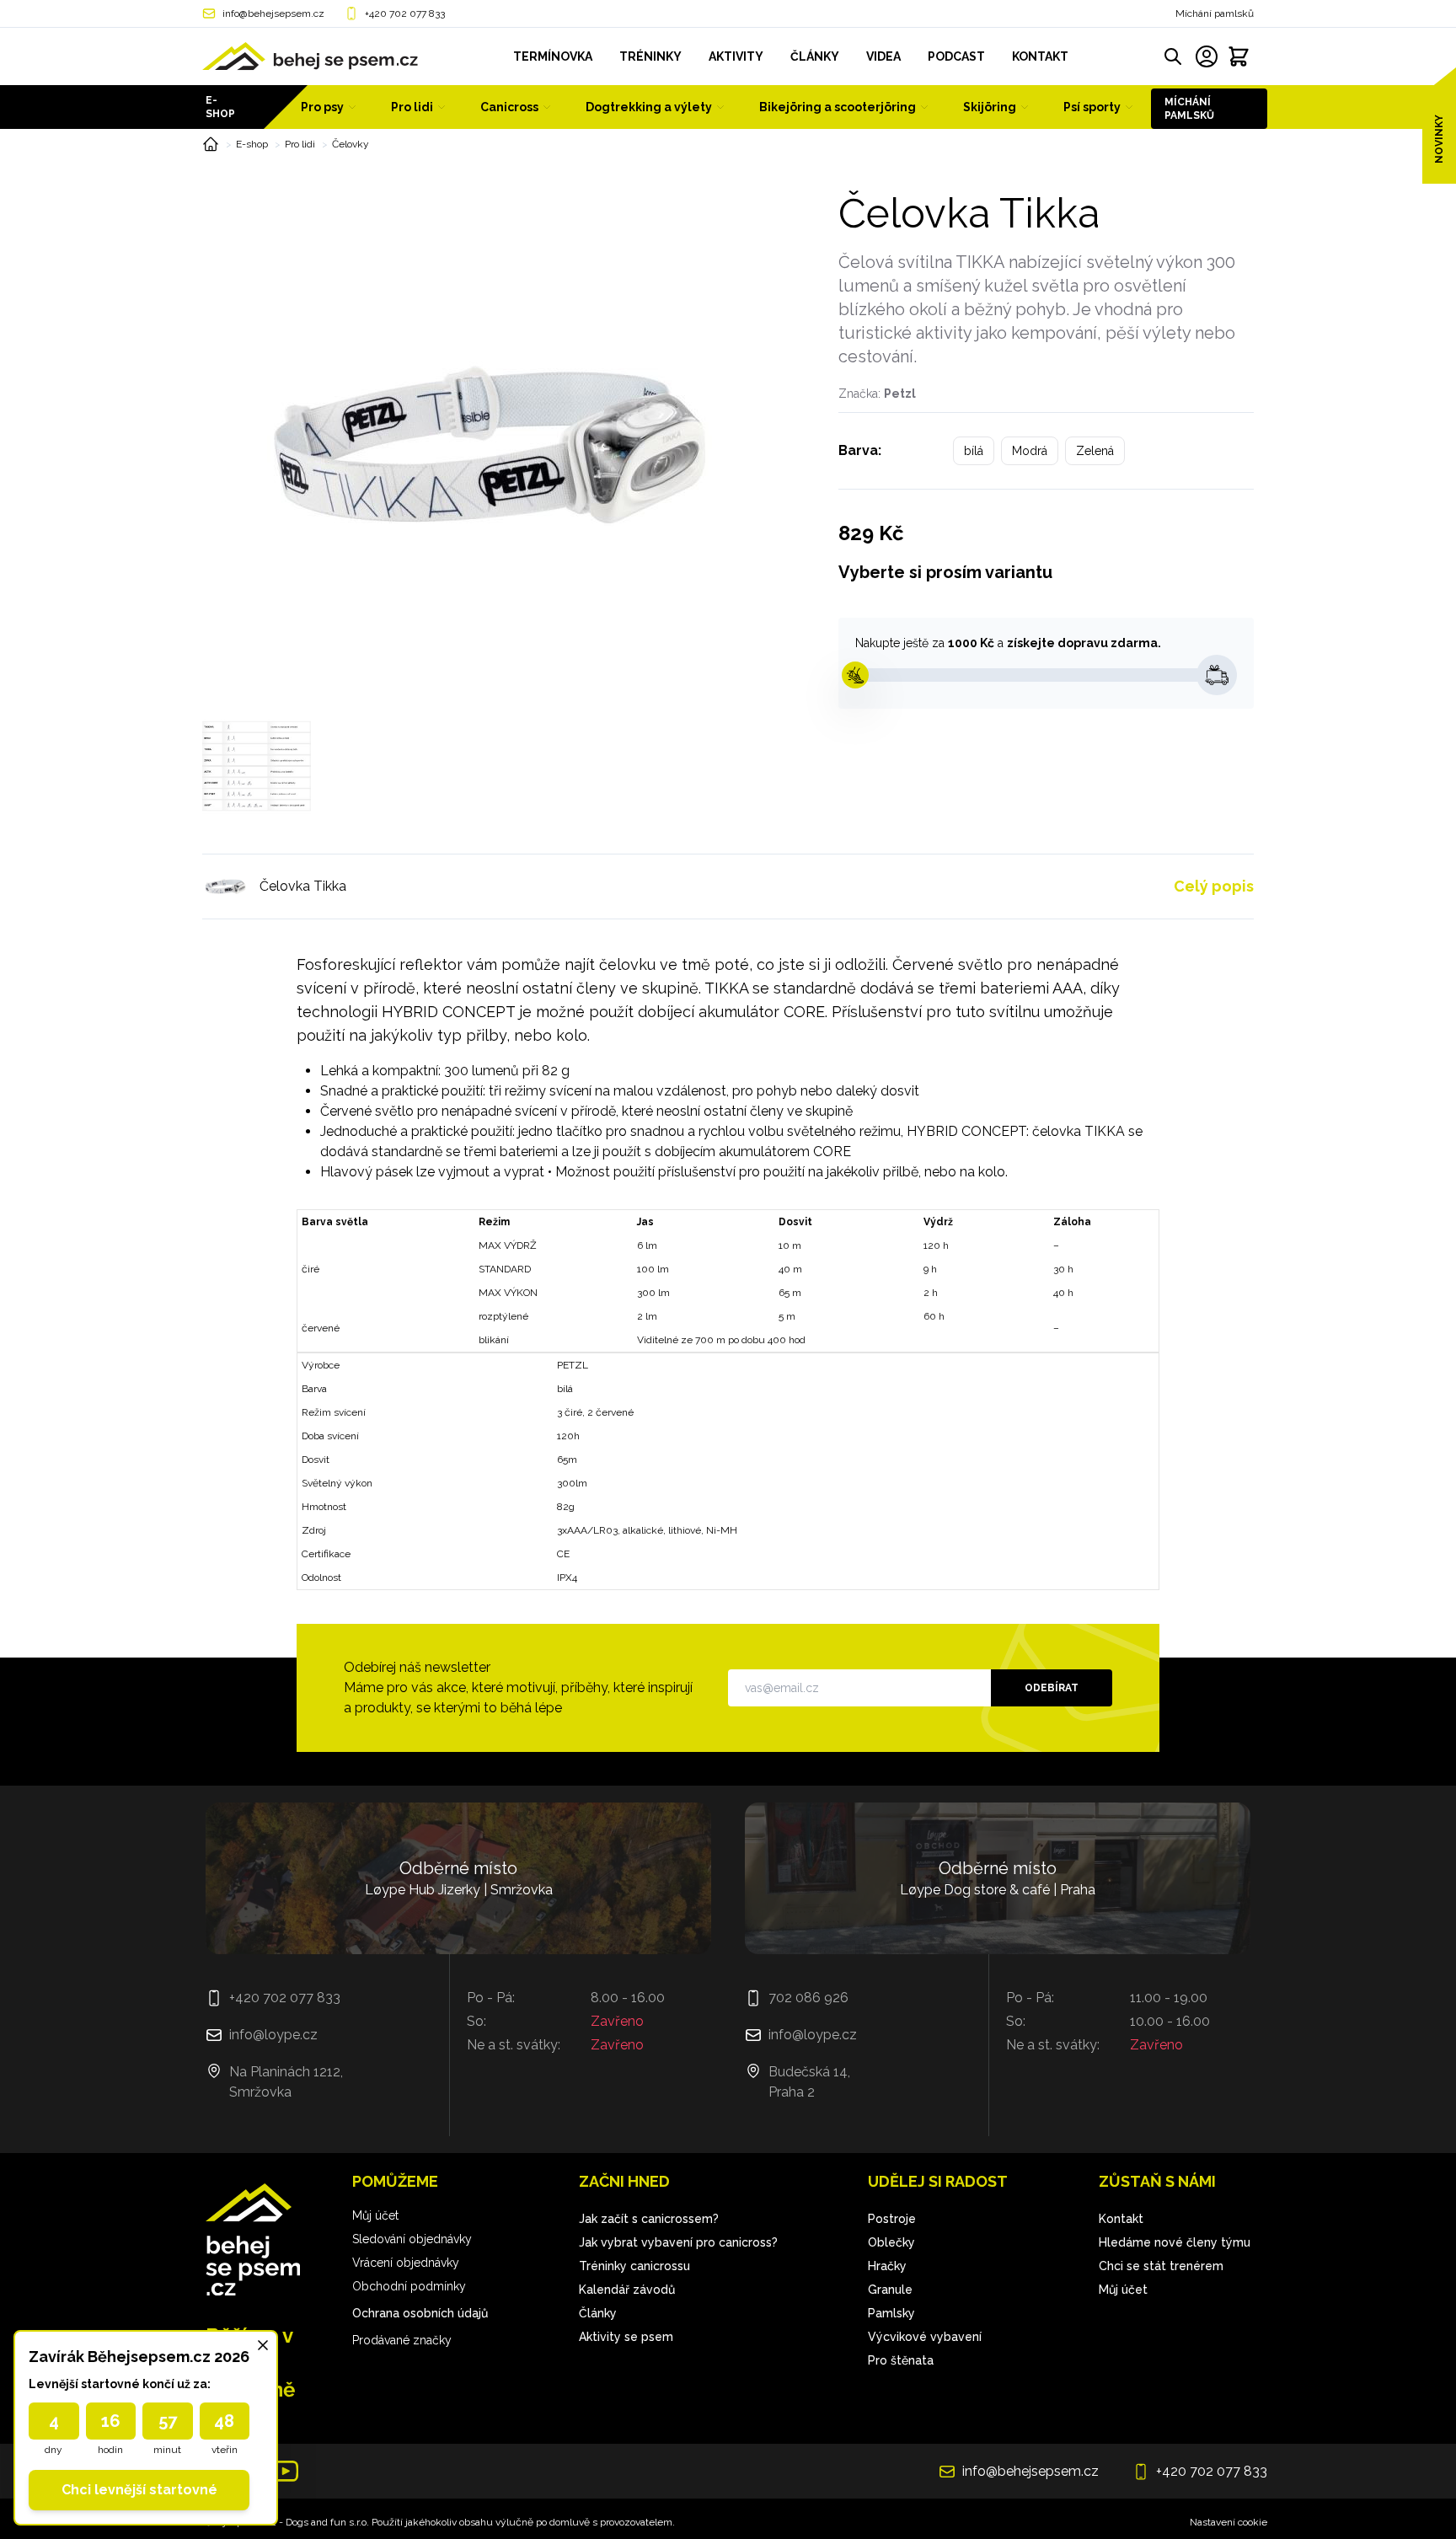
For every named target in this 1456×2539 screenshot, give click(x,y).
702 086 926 (808, 1998)
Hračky (887, 2266)
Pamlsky (891, 2313)
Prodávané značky (402, 2340)
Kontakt (1121, 2219)
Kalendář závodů (627, 2290)
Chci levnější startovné (139, 2490)
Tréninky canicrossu (634, 2266)
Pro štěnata (901, 2360)
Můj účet (375, 2215)
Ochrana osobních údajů (420, 2313)
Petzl (900, 394)
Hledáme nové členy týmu (1175, 2242)
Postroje (892, 2219)
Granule (890, 2290)
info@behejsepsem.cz (273, 13)
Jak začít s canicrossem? (649, 2219)
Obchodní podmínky (409, 2286)
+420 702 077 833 (405, 13)
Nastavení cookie (1228, 2522)
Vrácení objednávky (406, 2263)
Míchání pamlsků (1215, 13)
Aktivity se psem (626, 2337)
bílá (974, 451)
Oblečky (891, 2242)
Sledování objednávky (412, 2239)
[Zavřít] (263, 2345)
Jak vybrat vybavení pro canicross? (678, 2242)
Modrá (1030, 451)
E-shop (220, 107)
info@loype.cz (273, 2035)
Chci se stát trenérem (1161, 2266)
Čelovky (351, 144)
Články (598, 2313)
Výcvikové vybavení (925, 2337)
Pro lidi (300, 144)
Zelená (1095, 451)
